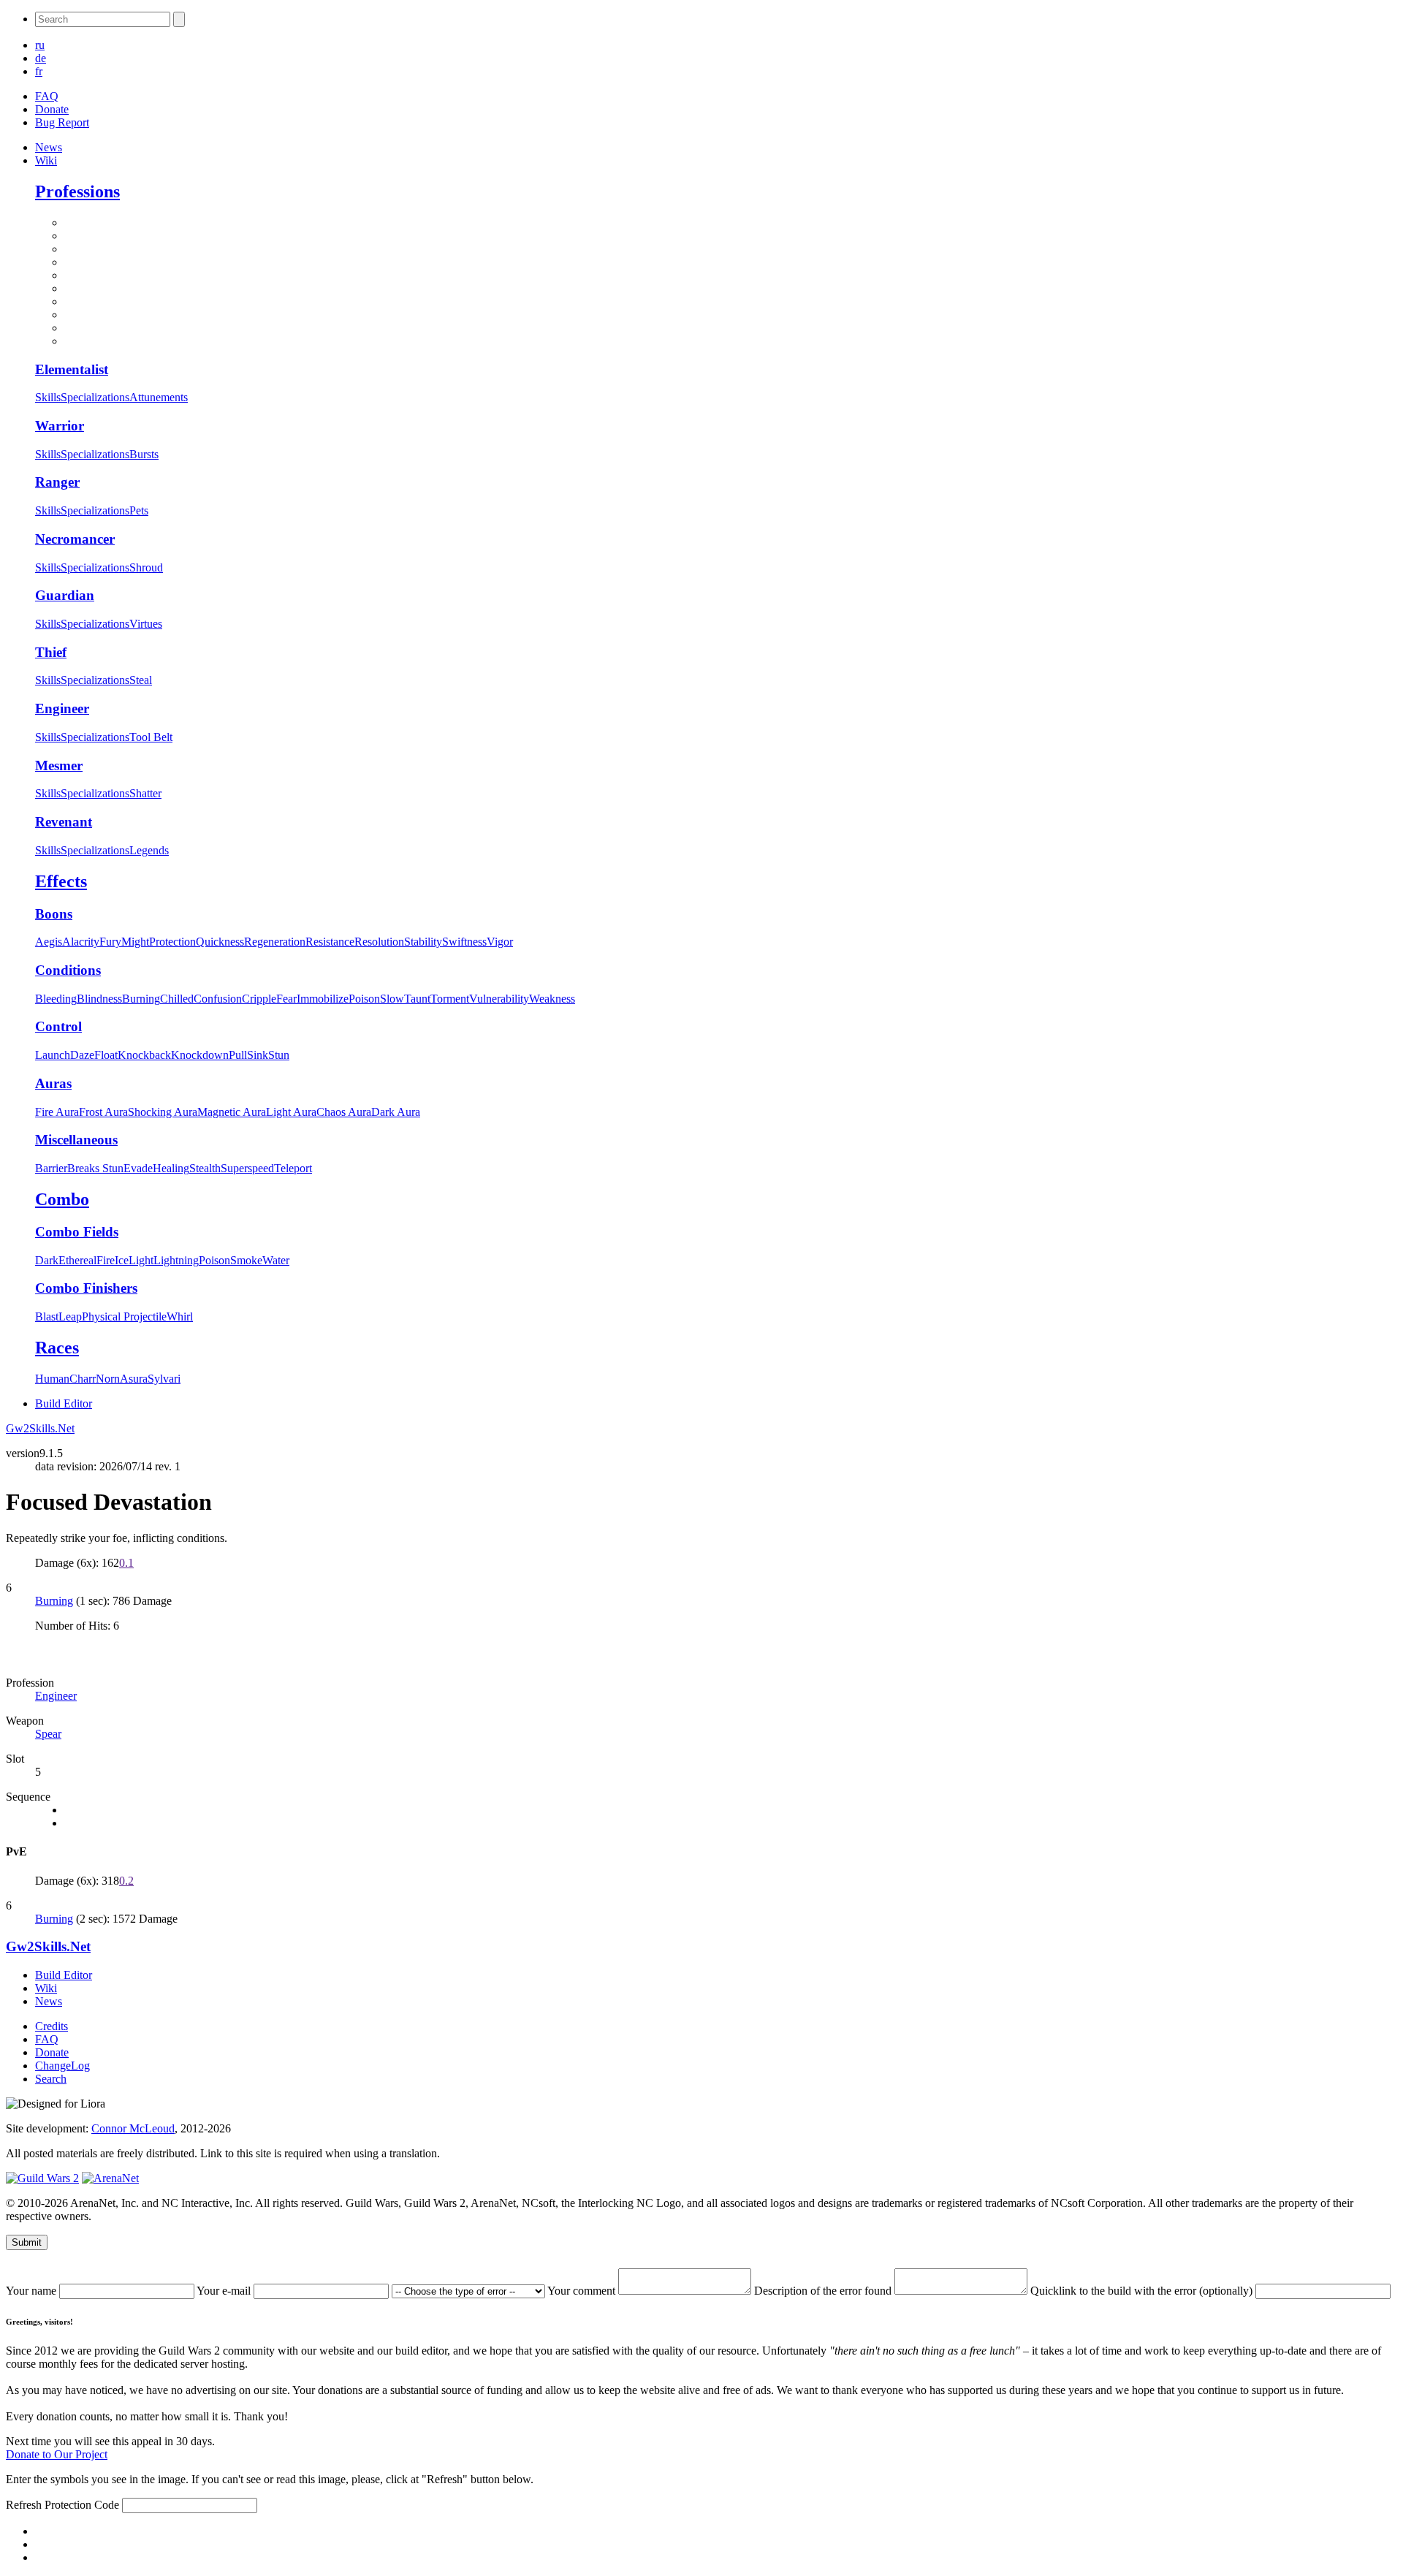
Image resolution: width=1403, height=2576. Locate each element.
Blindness (99, 999)
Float (106, 1055)
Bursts (144, 454)
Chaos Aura (344, 1112)
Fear (286, 999)
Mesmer (59, 765)
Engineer (62, 708)
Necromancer (75, 539)
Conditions (68, 970)
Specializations (95, 397)
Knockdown (200, 1055)
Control (58, 1026)
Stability (423, 942)
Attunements (159, 397)
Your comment (583, 2291)
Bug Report (62, 122)
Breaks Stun (95, 1168)
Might (135, 942)
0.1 (126, 1563)
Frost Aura (103, 1112)
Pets (139, 510)
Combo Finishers (86, 1288)
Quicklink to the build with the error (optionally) (1143, 2291)
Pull (238, 1055)
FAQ (47, 96)
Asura (134, 1379)
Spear (48, 1734)
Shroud (146, 567)
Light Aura (291, 1112)
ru (40, 45)
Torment (450, 999)
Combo (62, 1199)
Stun (279, 1055)
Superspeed (247, 1168)
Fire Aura (57, 1112)
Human (52, 1379)
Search (51, 2079)
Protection (172, 942)
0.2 (126, 1881)
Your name (33, 2291)
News (49, 147)
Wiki (46, 160)
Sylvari (164, 1379)
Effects (61, 881)
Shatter (145, 793)
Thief (51, 652)
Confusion (218, 999)
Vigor (500, 942)
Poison (364, 999)
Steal (141, 680)
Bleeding (56, 999)
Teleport (293, 1168)
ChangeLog (62, 2066)
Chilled (177, 999)
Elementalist (72, 369)
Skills (48, 397)
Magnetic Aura (232, 1112)
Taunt (417, 999)
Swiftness (464, 942)
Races (57, 1348)
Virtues (146, 624)
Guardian (65, 595)
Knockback (144, 1055)
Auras (53, 1083)
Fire (106, 1260)
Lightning (176, 1260)
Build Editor (64, 1403)
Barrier (51, 1168)
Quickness (220, 942)
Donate (52, 109)
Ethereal (77, 1260)
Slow (392, 999)
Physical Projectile (124, 1317)
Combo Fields (77, 1232)
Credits (52, 2026)
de (41, 58)
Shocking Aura (163, 1112)
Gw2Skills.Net (40, 1428)
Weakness (552, 999)
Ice (122, 1260)
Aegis (49, 942)
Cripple (259, 999)
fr (39, 71)
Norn (108, 1379)
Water (276, 1260)
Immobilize (323, 999)
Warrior (60, 426)
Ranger (57, 482)
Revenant (64, 822)
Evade (138, 1168)
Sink (258, 1055)
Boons (54, 914)
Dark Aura (396, 1112)
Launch (53, 1055)
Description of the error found (824, 2291)
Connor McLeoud (133, 2128)
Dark (47, 1260)
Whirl (180, 1317)
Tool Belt (151, 737)
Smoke (246, 1260)
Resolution (379, 942)
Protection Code (83, 2505)
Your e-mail (225, 2291)
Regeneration (275, 942)
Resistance (330, 942)
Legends (149, 850)
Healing (171, 1168)
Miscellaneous (76, 1140)
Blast (47, 1317)
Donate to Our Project (57, 2454)
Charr (83, 1379)
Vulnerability (499, 999)
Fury (110, 942)
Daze (82, 1055)
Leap (70, 1317)
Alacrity (81, 942)
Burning (141, 999)
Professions (77, 191)
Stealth (205, 1168)
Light (141, 1260)
